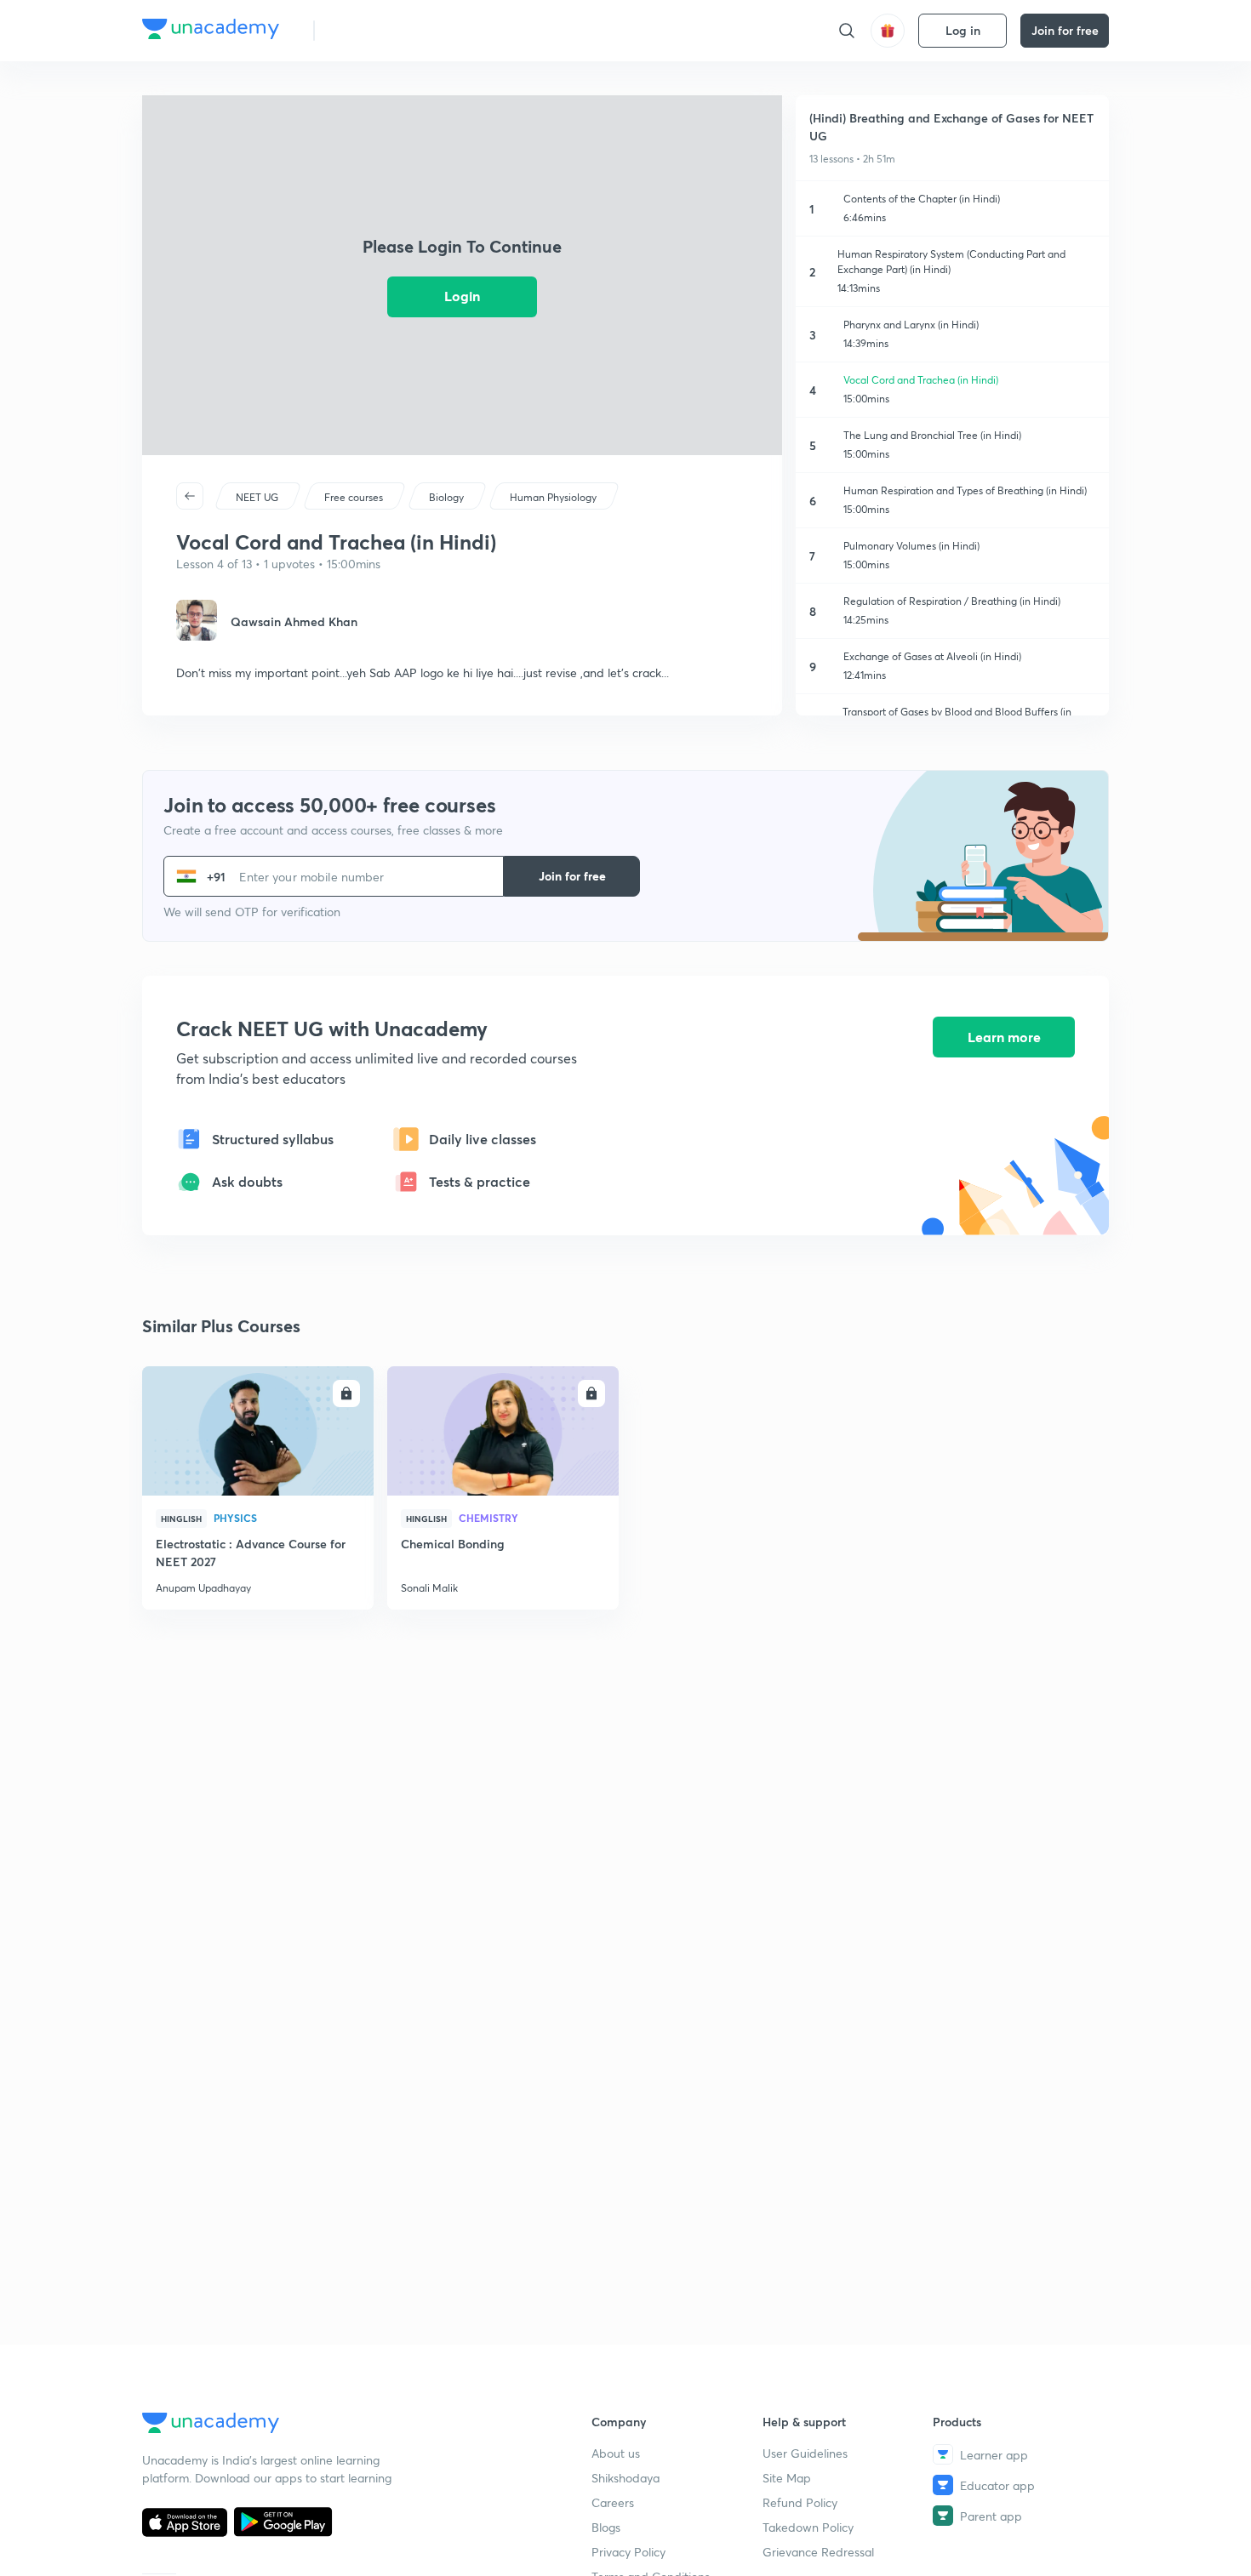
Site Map (787, 2478)
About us (616, 2453)
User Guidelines (805, 2453)
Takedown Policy (808, 2527)
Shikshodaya (625, 2478)
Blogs (606, 2527)
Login (462, 296)
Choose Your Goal (403, 30)
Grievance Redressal (818, 2552)
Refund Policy (800, 2502)
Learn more (1004, 1037)
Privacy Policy (628, 2552)
